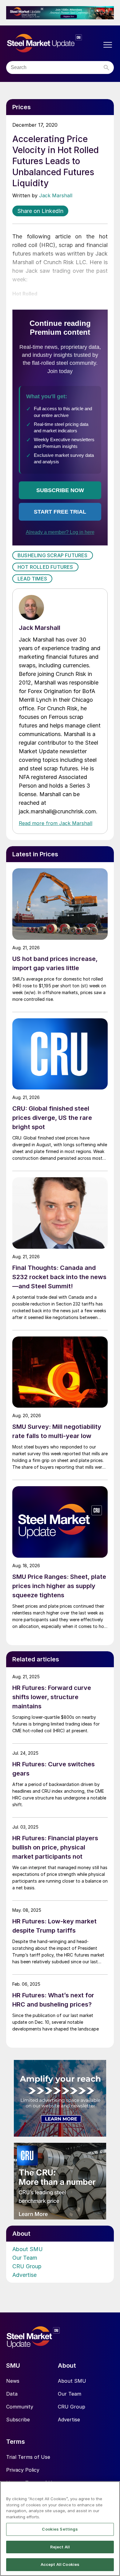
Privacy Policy (23, 2470)
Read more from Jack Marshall (56, 823)
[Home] (54, 43)
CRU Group (27, 2266)
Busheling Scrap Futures (53, 555)
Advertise (24, 2275)
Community (20, 2407)
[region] (60, 2529)
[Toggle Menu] (108, 45)
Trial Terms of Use (28, 2457)
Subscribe (18, 2420)
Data (12, 2394)
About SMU (28, 2249)
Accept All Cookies (60, 2564)
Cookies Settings (60, 2529)
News (13, 2381)
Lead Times (32, 579)
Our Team (25, 2258)
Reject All (60, 2547)
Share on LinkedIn (40, 211)
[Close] (113, 2490)
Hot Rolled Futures (45, 567)
